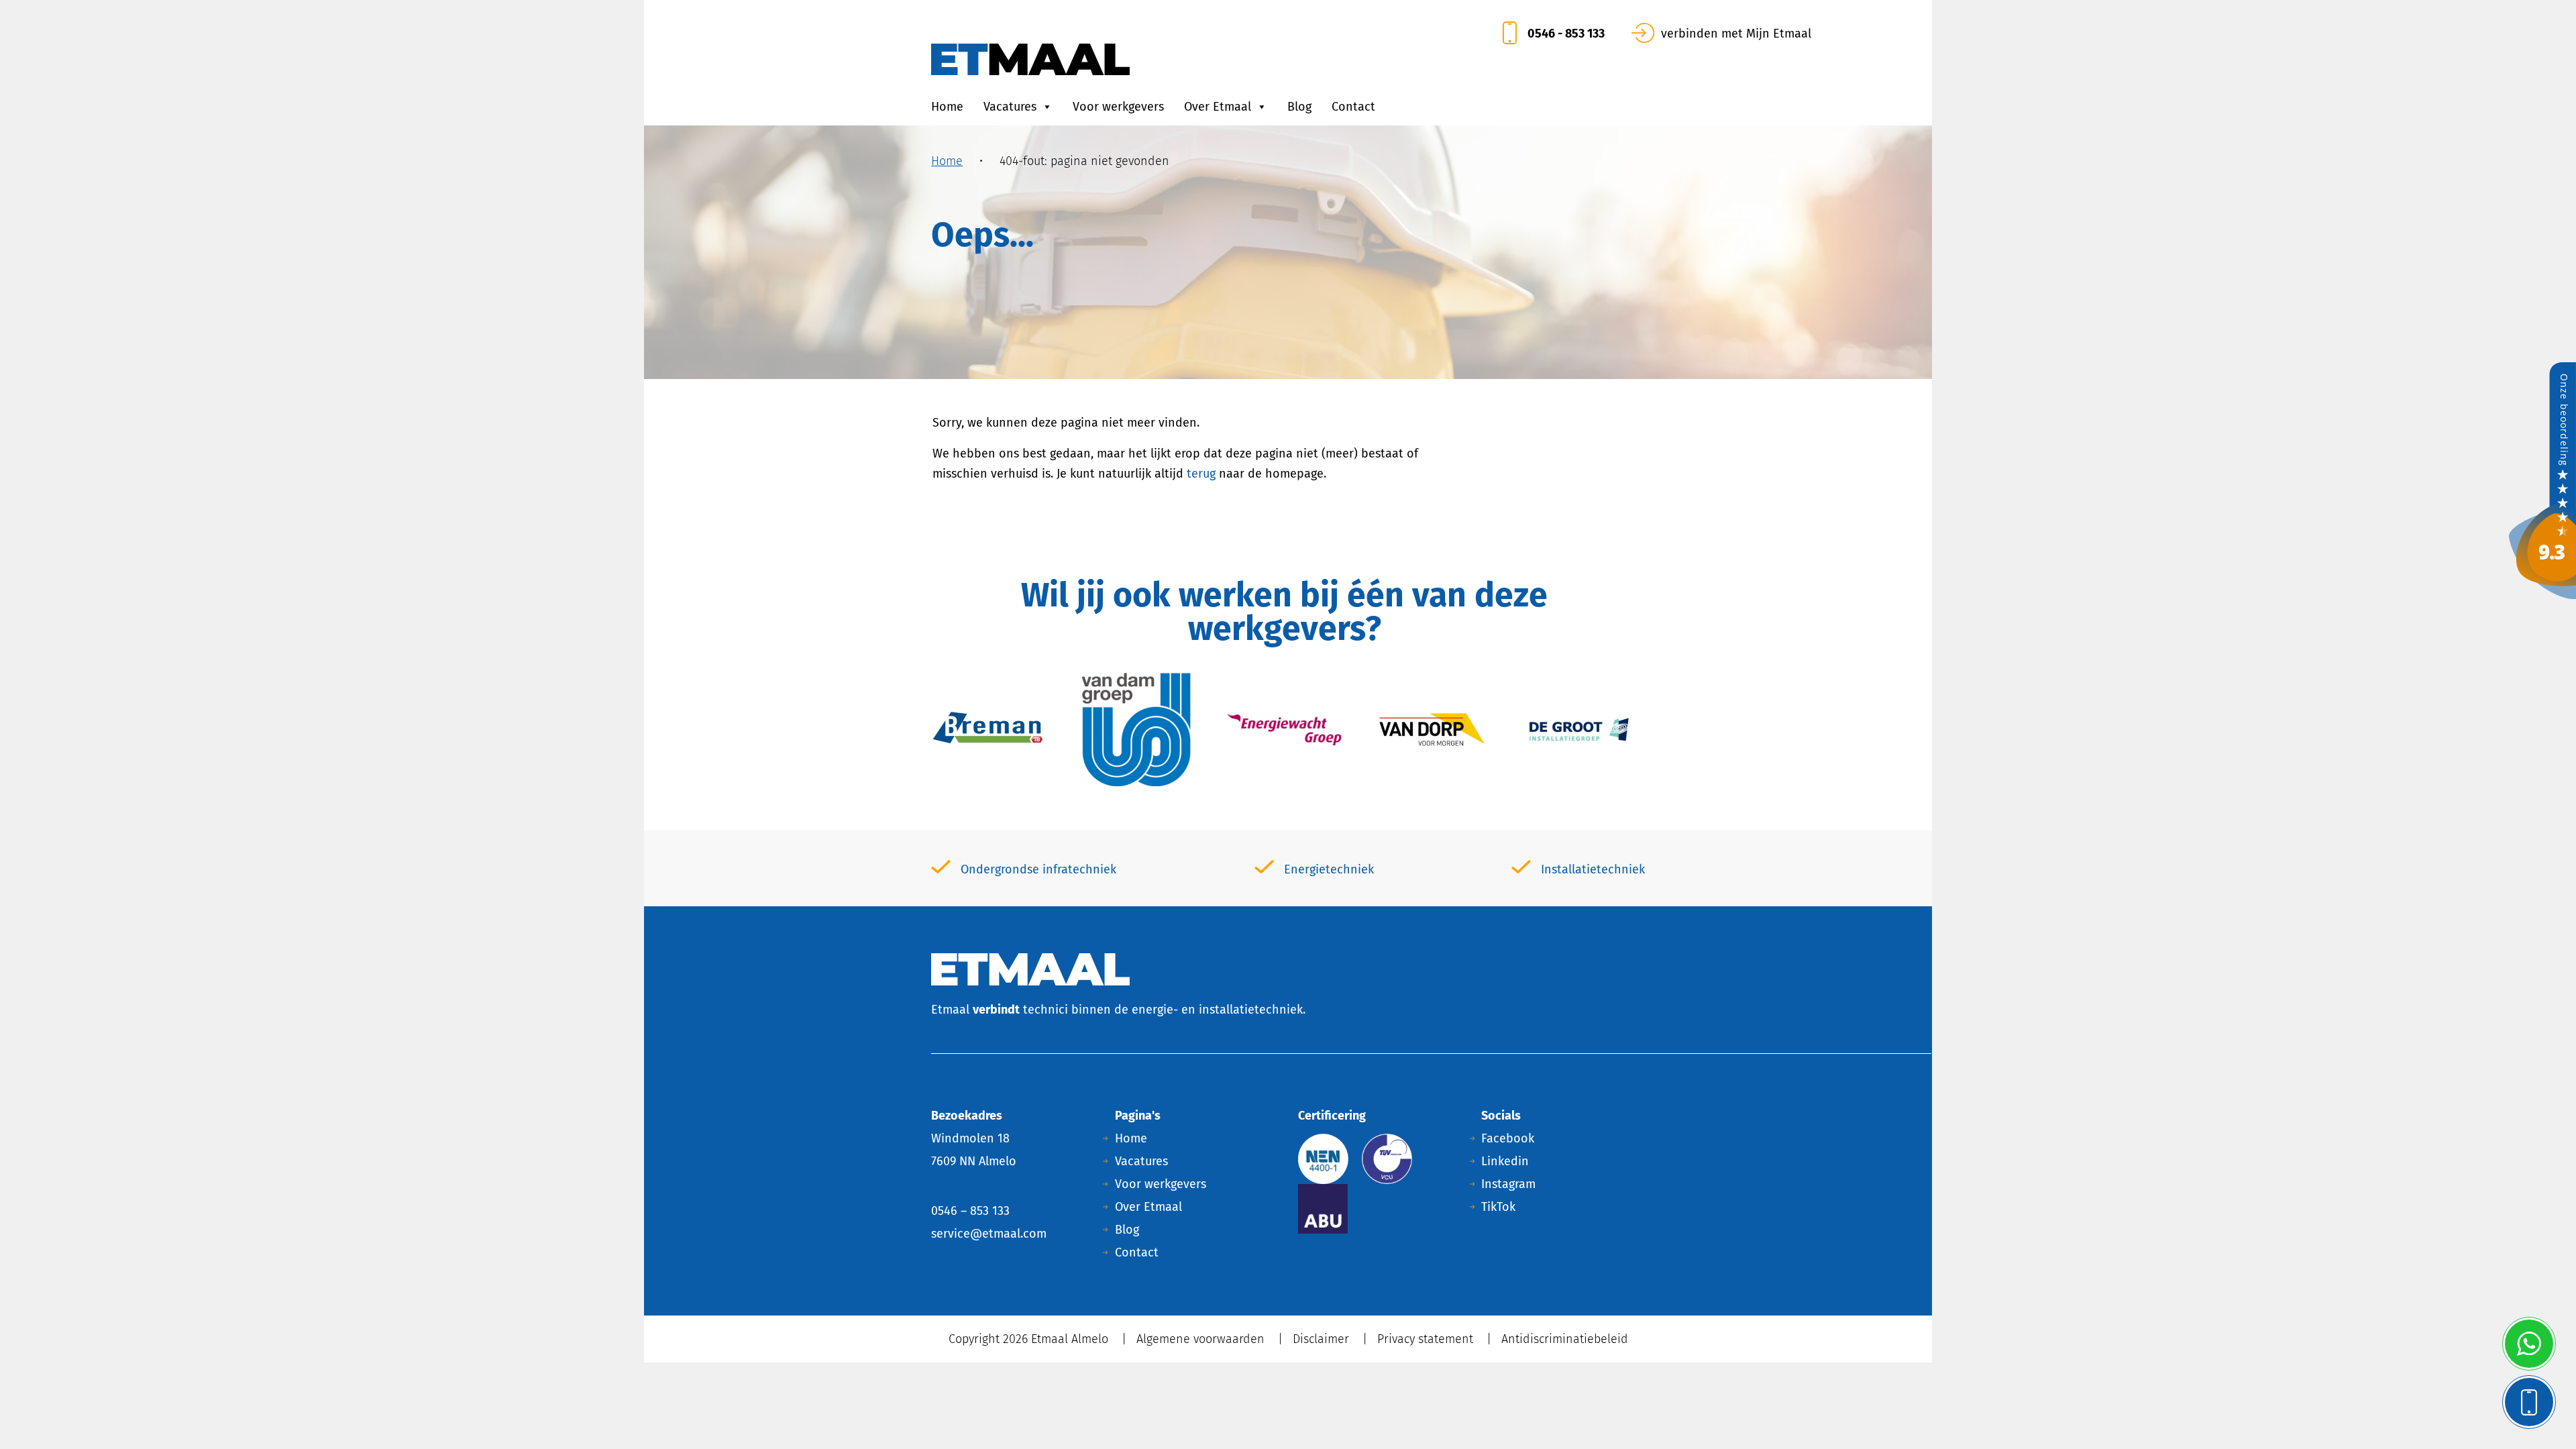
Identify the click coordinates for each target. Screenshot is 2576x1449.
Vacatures (1010, 107)
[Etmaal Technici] (2542, 480)
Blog (1299, 107)
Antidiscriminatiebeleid (1565, 1339)
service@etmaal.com (989, 1234)
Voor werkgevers (1118, 107)
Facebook (1508, 1138)
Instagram (1508, 1184)
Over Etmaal (1218, 107)
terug (1201, 474)
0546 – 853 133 (970, 1211)
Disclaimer (1321, 1339)
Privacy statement (1425, 1339)
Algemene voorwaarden (1200, 1339)
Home (947, 107)
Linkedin (1505, 1161)
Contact (1353, 107)
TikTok (1498, 1207)
